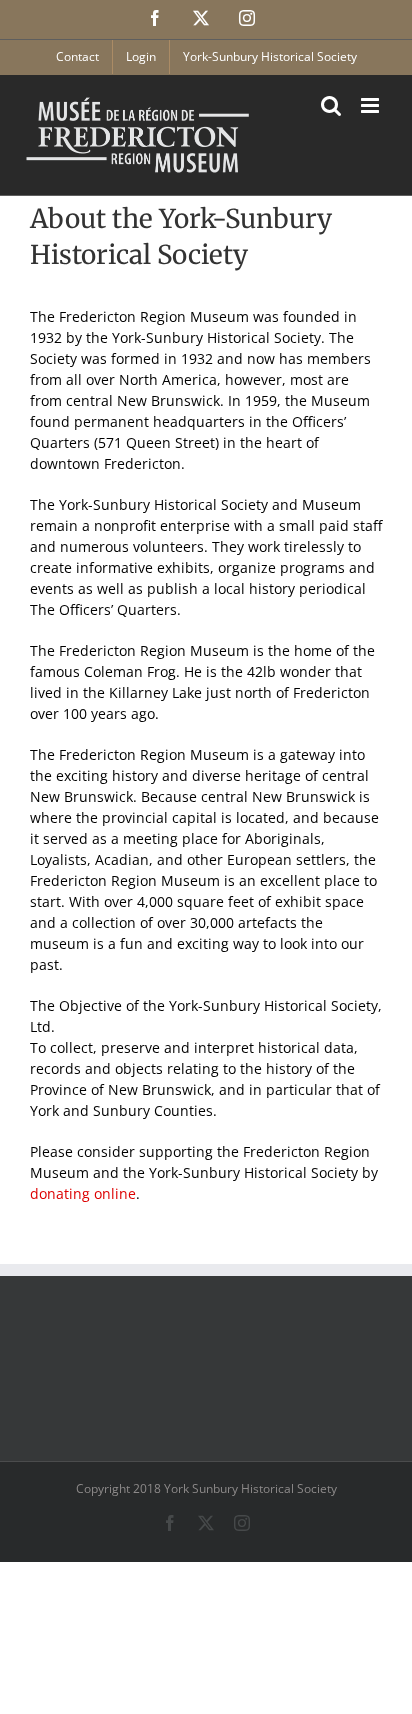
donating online (83, 1193)
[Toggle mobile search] (331, 105)
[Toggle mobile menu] (371, 105)
